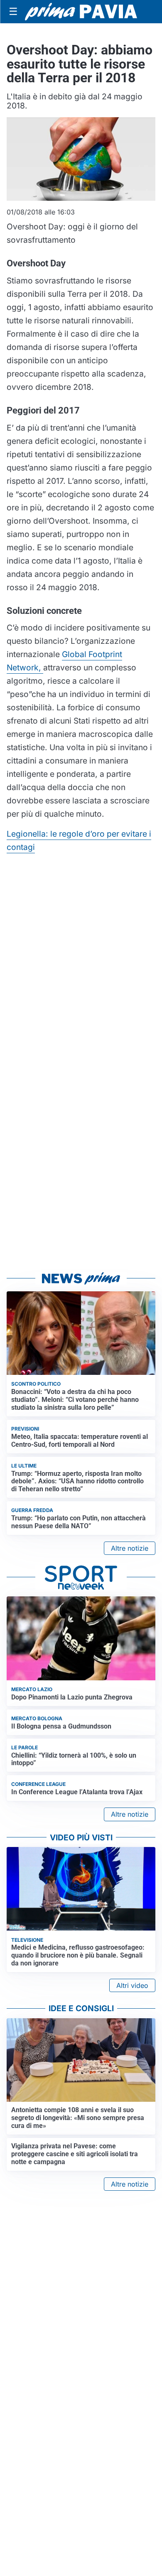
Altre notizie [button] (130, 1548)
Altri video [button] (132, 1985)
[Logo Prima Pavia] (81, 12)
